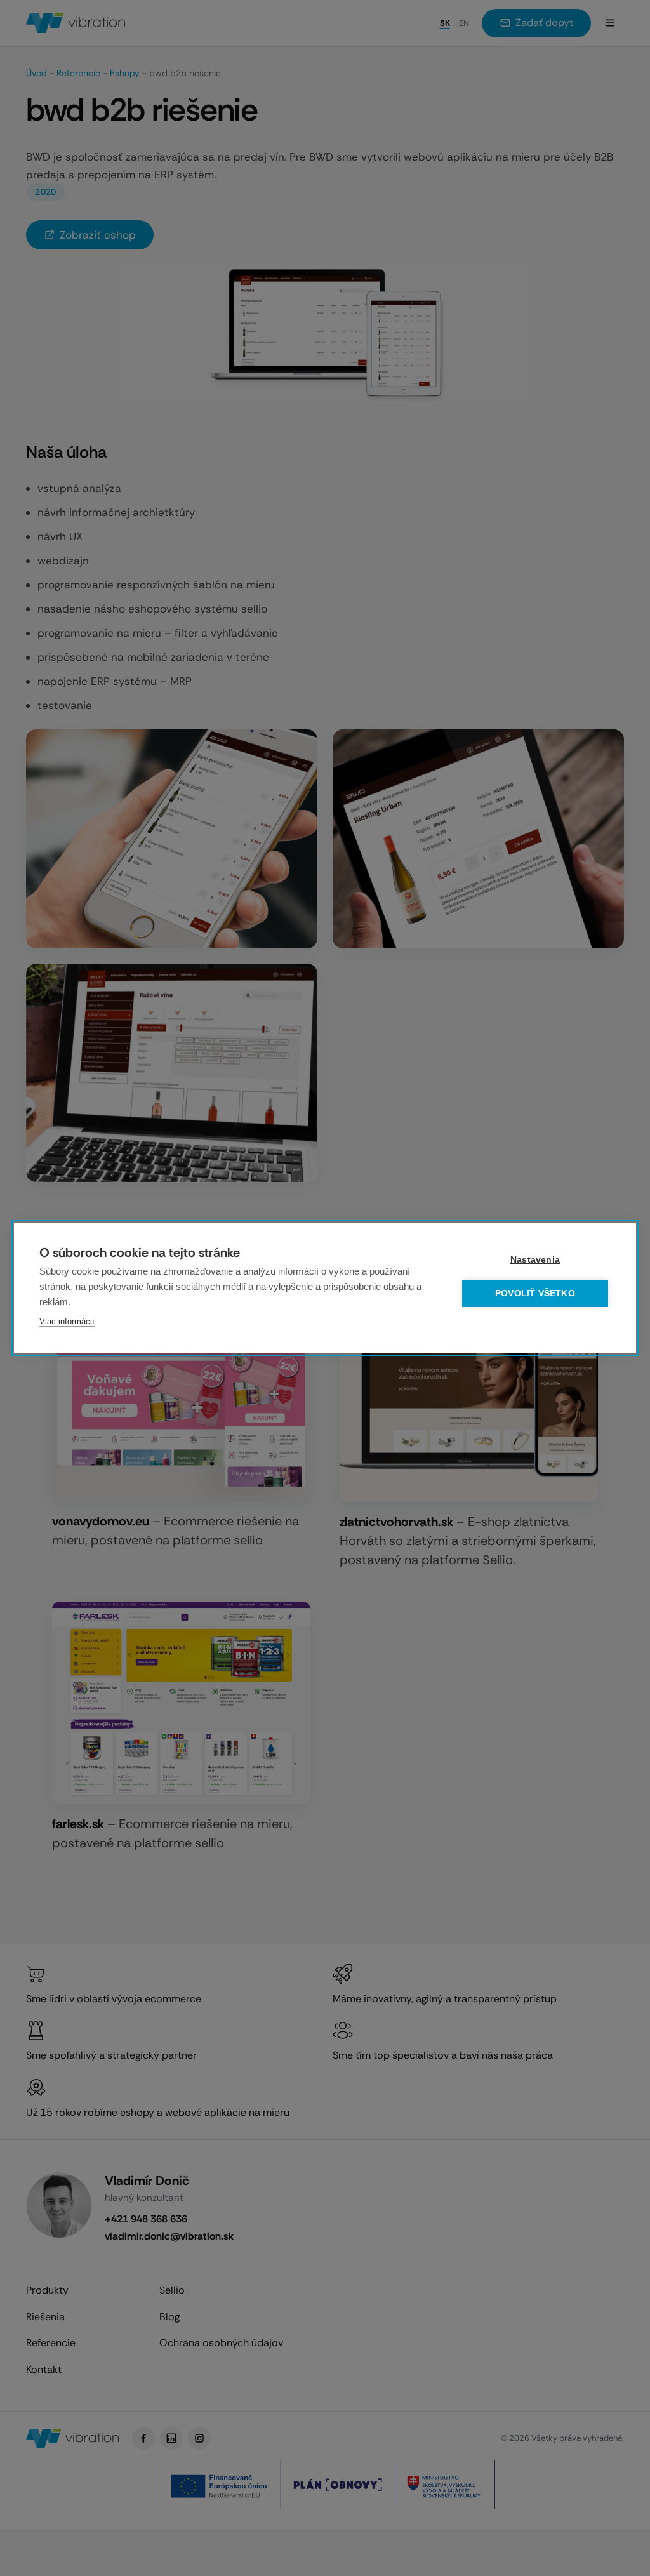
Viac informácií (67, 1321)
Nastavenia (535, 1260)
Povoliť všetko (535, 1293)
